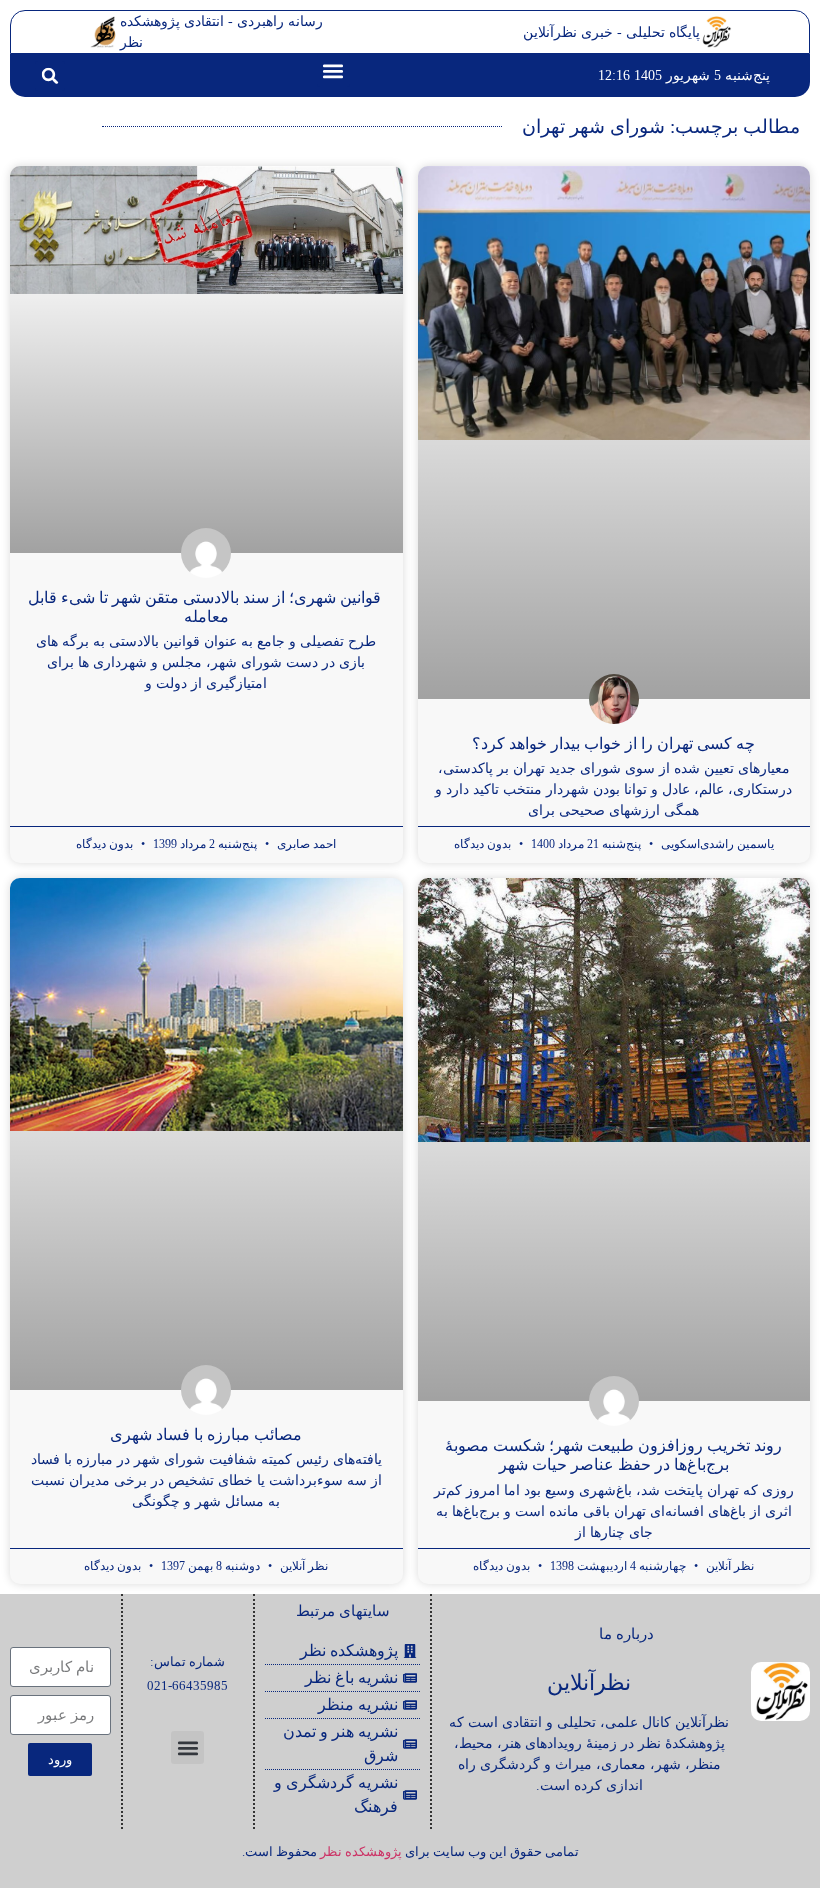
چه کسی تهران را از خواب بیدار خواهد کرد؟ (613, 743)
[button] (333, 70)
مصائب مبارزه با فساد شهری (206, 1434)
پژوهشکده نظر (361, 1851)
